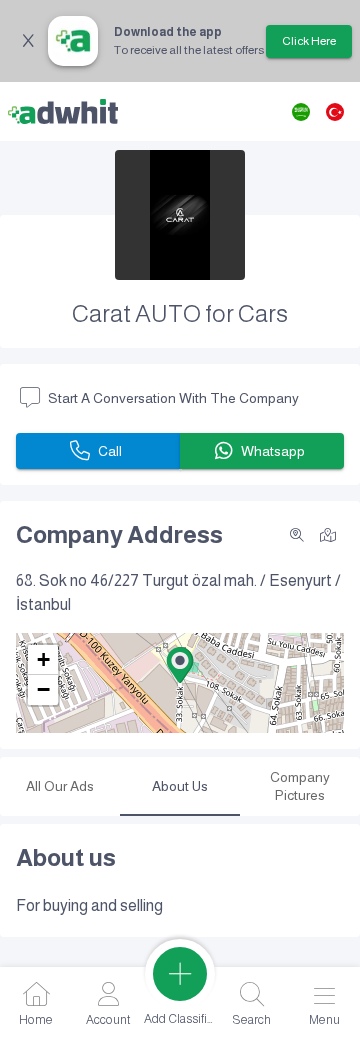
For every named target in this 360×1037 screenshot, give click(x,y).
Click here (309, 41)
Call (110, 451)
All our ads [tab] (60, 786)
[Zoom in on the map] (297, 535)
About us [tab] (180, 786)
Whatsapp (273, 451)
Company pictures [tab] (300, 786)
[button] (180, 665)
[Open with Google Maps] (328, 533)
